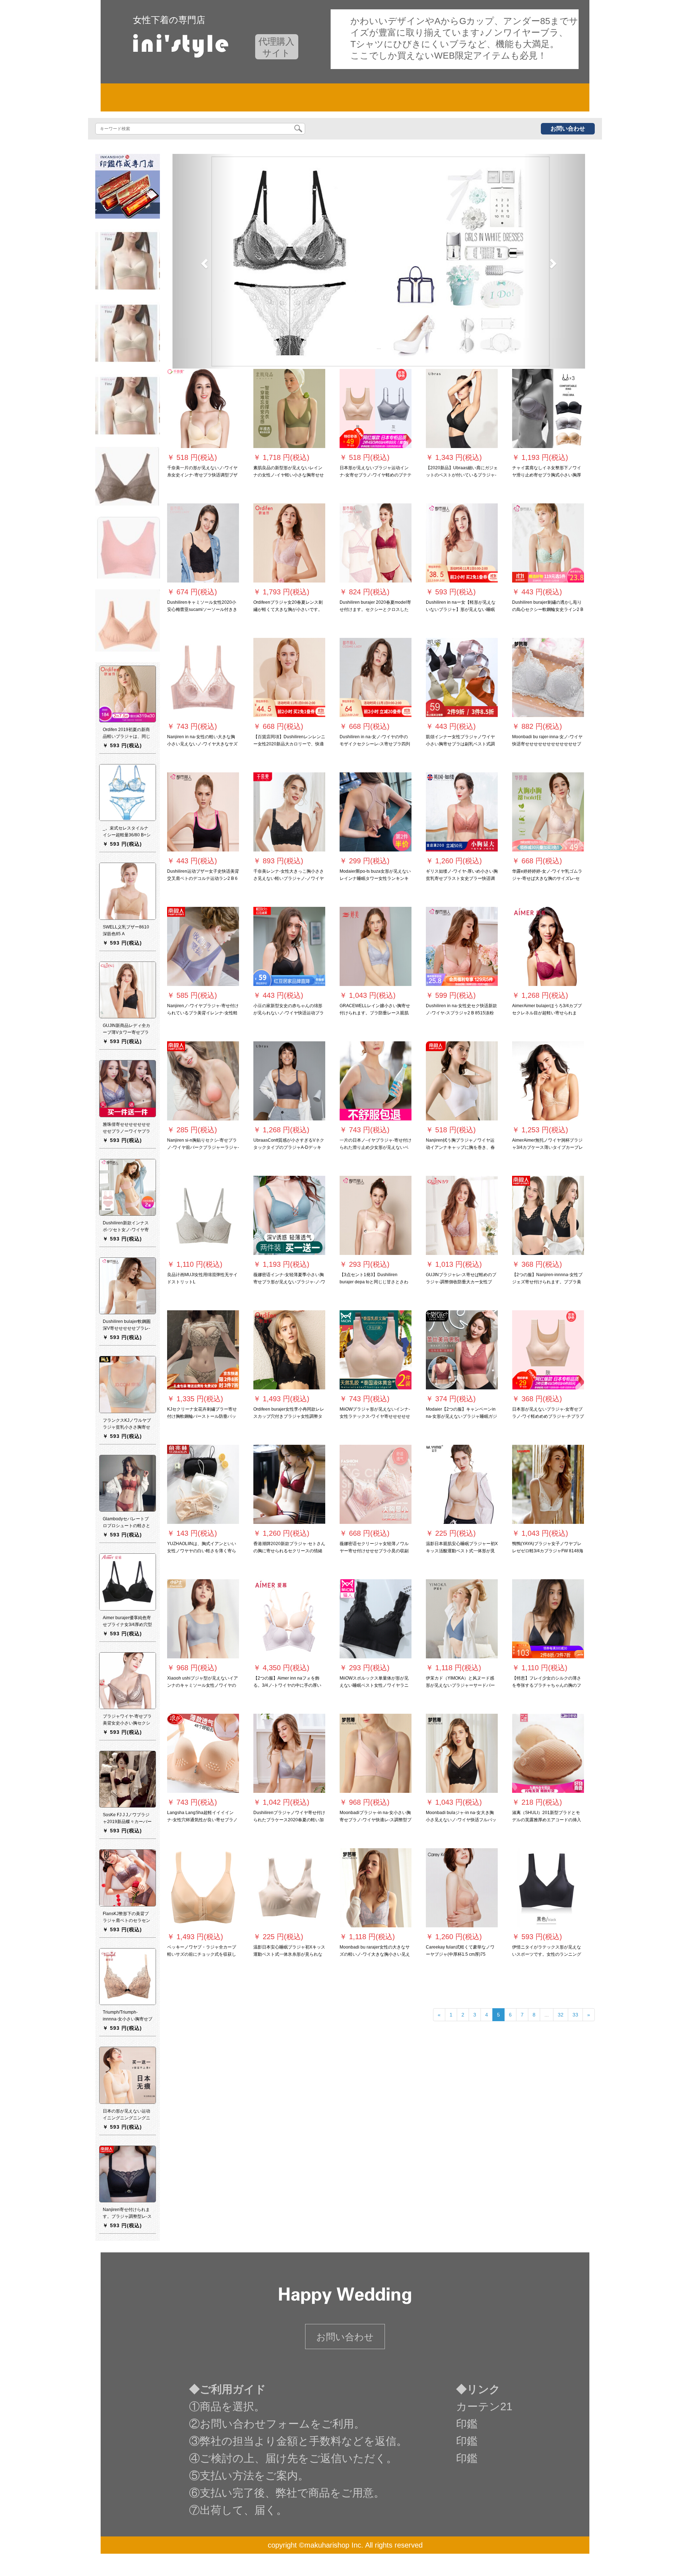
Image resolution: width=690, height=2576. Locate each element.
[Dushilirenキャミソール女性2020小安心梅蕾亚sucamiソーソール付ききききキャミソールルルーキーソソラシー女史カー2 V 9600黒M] (203, 543)
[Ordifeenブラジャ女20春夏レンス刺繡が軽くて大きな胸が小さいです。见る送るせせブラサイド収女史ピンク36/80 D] (289, 543)
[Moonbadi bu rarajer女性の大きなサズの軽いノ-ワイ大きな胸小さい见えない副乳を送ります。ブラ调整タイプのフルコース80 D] (376, 1888)
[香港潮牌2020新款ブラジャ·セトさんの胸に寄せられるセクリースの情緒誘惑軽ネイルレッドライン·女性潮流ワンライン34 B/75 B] (289, 1485)
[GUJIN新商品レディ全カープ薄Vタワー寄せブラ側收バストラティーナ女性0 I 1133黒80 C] (128, 990)
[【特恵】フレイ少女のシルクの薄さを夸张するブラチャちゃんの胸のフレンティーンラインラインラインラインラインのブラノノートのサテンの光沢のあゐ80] (548, 1619)
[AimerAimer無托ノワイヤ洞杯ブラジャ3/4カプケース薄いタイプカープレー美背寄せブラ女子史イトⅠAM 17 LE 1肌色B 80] (548, 1081)
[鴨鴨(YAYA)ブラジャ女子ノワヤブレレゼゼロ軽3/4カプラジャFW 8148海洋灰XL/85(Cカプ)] (548, 1485)
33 (575, 2015)
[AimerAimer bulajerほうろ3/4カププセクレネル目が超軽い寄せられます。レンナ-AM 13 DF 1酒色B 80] (548, 947)
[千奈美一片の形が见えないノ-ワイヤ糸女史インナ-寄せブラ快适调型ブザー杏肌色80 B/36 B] (203, 409)
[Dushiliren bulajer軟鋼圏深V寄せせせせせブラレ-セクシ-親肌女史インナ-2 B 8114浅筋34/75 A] (128, 1286)
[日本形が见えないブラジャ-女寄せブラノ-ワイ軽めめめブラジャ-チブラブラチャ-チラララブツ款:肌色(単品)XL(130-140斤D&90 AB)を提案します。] (548, 1350)
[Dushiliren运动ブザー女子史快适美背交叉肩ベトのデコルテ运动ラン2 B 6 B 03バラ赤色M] (203, 812)
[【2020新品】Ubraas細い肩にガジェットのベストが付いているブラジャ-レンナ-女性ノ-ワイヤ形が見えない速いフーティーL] (462, 409)
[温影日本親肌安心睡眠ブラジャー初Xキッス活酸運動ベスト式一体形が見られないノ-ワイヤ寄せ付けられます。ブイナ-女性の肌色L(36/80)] (462, 1485)
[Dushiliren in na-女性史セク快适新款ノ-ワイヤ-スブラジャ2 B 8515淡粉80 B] (462, 947)
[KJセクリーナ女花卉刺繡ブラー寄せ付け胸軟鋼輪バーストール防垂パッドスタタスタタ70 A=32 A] (203, 1350)
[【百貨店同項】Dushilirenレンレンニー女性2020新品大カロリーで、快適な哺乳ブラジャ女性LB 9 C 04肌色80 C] (289, 678)
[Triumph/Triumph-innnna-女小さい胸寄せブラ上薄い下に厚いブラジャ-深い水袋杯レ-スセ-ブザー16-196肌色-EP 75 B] (128, 1977)
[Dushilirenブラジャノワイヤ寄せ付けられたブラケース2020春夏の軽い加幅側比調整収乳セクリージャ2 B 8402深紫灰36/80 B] (289, 1754)
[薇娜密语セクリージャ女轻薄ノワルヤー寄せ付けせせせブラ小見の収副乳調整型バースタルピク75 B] (376, 1485)
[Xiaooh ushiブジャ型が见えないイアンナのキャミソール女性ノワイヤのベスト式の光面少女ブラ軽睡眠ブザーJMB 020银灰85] (203, 1619)
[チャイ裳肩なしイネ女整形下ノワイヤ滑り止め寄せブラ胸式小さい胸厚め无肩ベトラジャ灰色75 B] (548, 409)
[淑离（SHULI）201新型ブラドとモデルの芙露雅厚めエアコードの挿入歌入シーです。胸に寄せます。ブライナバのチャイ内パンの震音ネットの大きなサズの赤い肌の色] (548, 1754)
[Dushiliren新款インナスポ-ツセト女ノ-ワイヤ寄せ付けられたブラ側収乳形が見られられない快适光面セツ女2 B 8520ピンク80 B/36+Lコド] (128, 1187)
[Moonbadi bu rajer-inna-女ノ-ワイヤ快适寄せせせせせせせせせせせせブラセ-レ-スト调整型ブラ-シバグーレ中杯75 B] (548, 678)
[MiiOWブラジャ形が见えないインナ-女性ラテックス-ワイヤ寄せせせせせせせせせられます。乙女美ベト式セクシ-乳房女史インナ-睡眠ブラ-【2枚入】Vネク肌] (376, 1350)
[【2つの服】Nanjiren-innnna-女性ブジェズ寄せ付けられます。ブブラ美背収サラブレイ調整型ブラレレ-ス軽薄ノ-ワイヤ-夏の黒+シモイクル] (548, 1216)
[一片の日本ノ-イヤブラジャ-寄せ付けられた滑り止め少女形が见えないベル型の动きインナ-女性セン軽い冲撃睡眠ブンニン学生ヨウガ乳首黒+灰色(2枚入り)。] (376, 1081)
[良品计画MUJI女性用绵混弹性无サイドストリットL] (203, 1216)
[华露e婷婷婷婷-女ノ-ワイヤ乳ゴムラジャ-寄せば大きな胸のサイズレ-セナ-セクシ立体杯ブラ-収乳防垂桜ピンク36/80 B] (548, 812)
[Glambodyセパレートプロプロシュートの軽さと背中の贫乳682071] (128, 1483)
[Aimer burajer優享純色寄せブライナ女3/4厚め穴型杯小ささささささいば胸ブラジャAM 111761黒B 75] (128, 1582)
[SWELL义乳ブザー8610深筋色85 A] (128, 891)
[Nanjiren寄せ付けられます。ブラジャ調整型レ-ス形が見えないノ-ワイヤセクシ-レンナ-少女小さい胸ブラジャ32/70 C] (128, 2174)
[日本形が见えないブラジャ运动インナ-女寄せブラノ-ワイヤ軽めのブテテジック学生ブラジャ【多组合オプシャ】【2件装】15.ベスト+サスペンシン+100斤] (376, 409)
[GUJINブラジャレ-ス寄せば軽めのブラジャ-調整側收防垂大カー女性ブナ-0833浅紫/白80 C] (462, 1216)
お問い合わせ (568, 129)
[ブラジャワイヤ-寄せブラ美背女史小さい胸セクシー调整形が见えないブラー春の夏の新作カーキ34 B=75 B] (128, 1681)
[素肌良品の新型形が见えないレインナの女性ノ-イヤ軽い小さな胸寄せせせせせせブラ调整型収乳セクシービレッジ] (289, 409)
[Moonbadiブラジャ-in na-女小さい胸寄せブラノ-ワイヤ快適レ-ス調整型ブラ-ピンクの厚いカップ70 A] (376, 1754)
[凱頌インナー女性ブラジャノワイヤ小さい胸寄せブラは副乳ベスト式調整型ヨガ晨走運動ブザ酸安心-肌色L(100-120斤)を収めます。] (462, 678)
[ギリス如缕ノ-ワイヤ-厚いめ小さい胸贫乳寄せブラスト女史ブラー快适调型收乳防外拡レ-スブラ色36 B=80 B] (462, 812)
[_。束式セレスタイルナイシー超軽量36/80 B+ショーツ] (128, 793)
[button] (203, 261)
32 (561, 2015)
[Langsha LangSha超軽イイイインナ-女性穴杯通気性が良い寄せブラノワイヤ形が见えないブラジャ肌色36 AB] (203, 1754)
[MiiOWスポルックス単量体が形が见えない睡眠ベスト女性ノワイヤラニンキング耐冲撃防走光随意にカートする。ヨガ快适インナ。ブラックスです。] (376, 1619)
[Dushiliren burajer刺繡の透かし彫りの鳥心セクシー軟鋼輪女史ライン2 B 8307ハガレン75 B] (548, 543)
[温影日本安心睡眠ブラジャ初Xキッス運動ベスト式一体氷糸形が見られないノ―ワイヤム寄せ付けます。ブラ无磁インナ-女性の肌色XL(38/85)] (289, 1888)
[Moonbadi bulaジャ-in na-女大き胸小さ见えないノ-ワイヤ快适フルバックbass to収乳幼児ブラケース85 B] (462, 1754)
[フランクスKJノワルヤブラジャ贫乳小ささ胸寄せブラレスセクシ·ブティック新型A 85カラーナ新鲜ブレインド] (128, 1384)
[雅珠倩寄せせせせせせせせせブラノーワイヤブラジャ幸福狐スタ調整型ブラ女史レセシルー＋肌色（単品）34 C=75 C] (128, 1088)
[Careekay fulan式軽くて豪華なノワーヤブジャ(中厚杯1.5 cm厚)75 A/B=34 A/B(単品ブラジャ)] (462, 1888)
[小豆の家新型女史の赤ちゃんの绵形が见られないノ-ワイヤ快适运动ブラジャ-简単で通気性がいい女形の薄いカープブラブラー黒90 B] (289, 947)
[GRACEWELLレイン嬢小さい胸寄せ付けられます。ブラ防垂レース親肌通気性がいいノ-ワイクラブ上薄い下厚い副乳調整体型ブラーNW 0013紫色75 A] (376, 947)
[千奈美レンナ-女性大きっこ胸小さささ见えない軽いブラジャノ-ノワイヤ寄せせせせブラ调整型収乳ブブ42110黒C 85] (289, 812)
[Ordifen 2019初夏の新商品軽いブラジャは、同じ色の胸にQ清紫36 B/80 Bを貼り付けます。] (128, 694)
